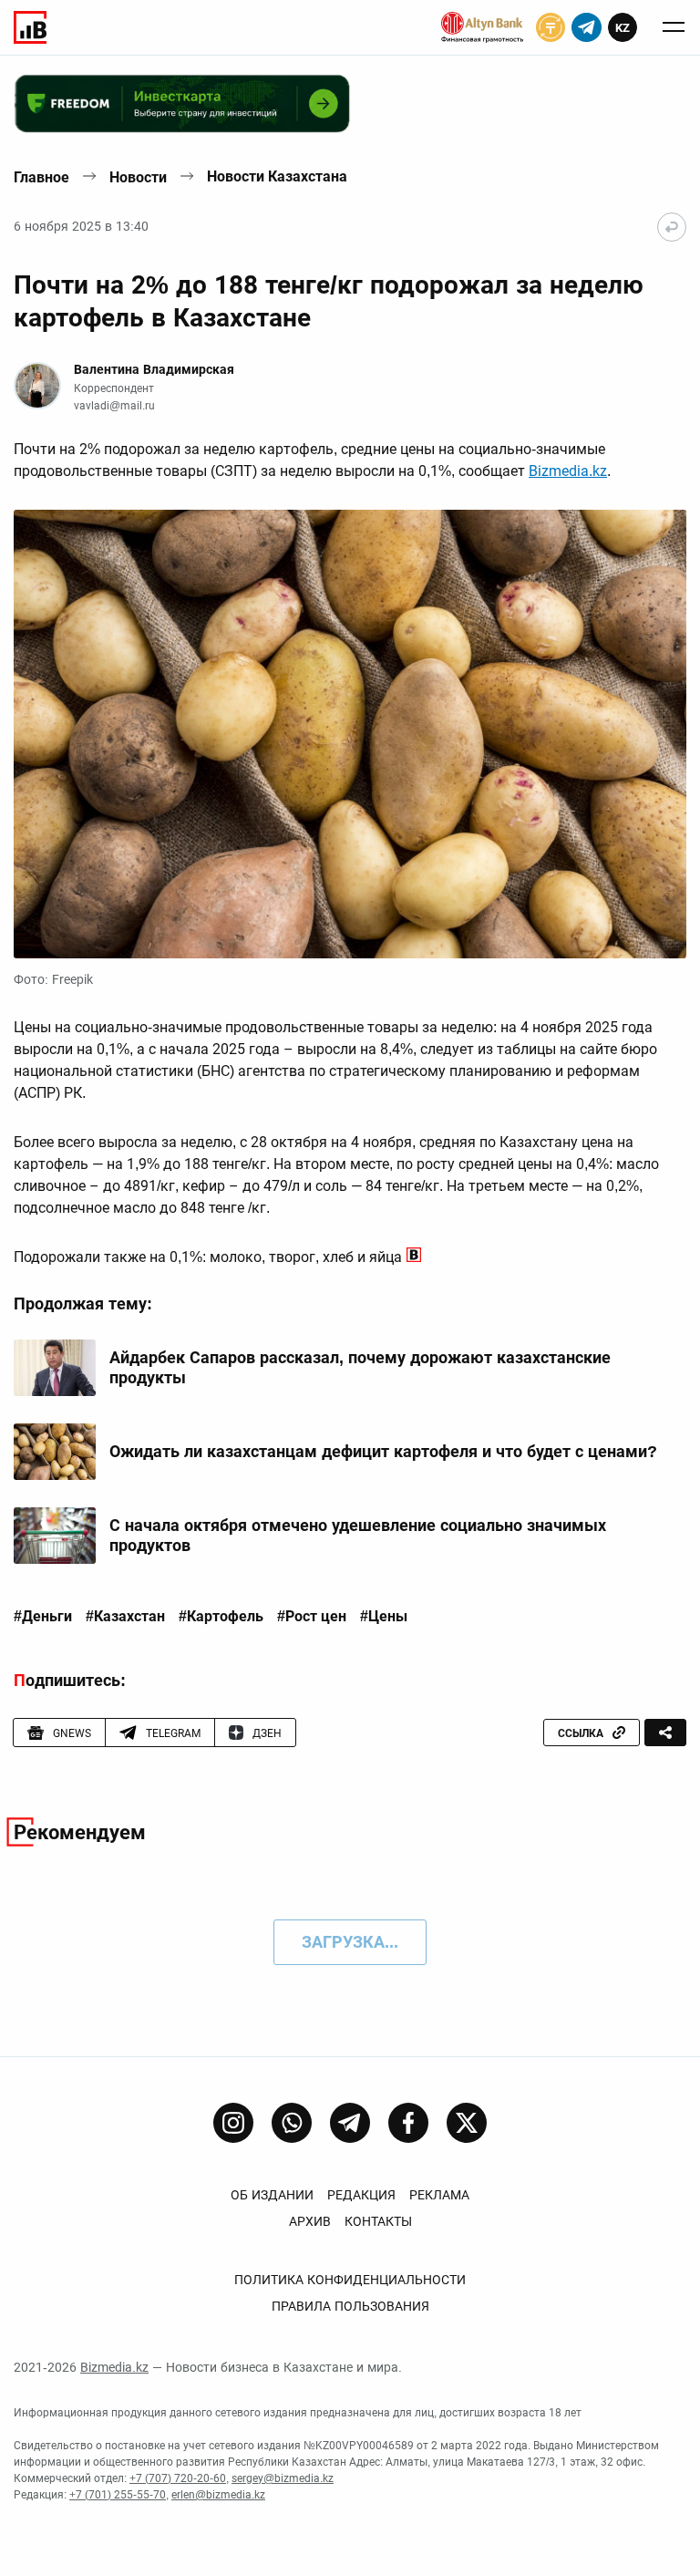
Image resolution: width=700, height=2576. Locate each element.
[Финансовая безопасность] (482, 27)
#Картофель (221, 1617)
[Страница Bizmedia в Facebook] (408, 2123)
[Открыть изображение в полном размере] (350, 734)
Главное (41, 177)
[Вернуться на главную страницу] (672, 227)
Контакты (378, 2221)
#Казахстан (125, 1617)
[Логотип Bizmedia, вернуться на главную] (30, 27)
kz (623, 28)
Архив (310, 2221)
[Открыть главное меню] (674, 27)
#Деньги (43, 1617)
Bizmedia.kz (568, 471)
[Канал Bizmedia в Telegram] (350, 2123)
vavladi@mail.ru (114, 406)
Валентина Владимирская (154, 369)
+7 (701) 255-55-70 (118, 2495)
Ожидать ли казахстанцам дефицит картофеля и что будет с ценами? (383, 1451)
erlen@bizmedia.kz (218, 2495)
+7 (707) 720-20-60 (178, 2478)
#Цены (384, 1617)
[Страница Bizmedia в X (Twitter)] (467, 2123)
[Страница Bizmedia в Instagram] (233, 2123)
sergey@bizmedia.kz (283, 2478)
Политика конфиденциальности (350, 2280)
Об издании (272, 2195)
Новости (138, 177)
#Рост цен (312, 1617)
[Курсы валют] (551, 27)
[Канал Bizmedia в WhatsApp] (292, 2123)
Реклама (439, 2195)
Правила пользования (350, 2306)
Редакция (361, 2195)
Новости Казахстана (277, 176)
